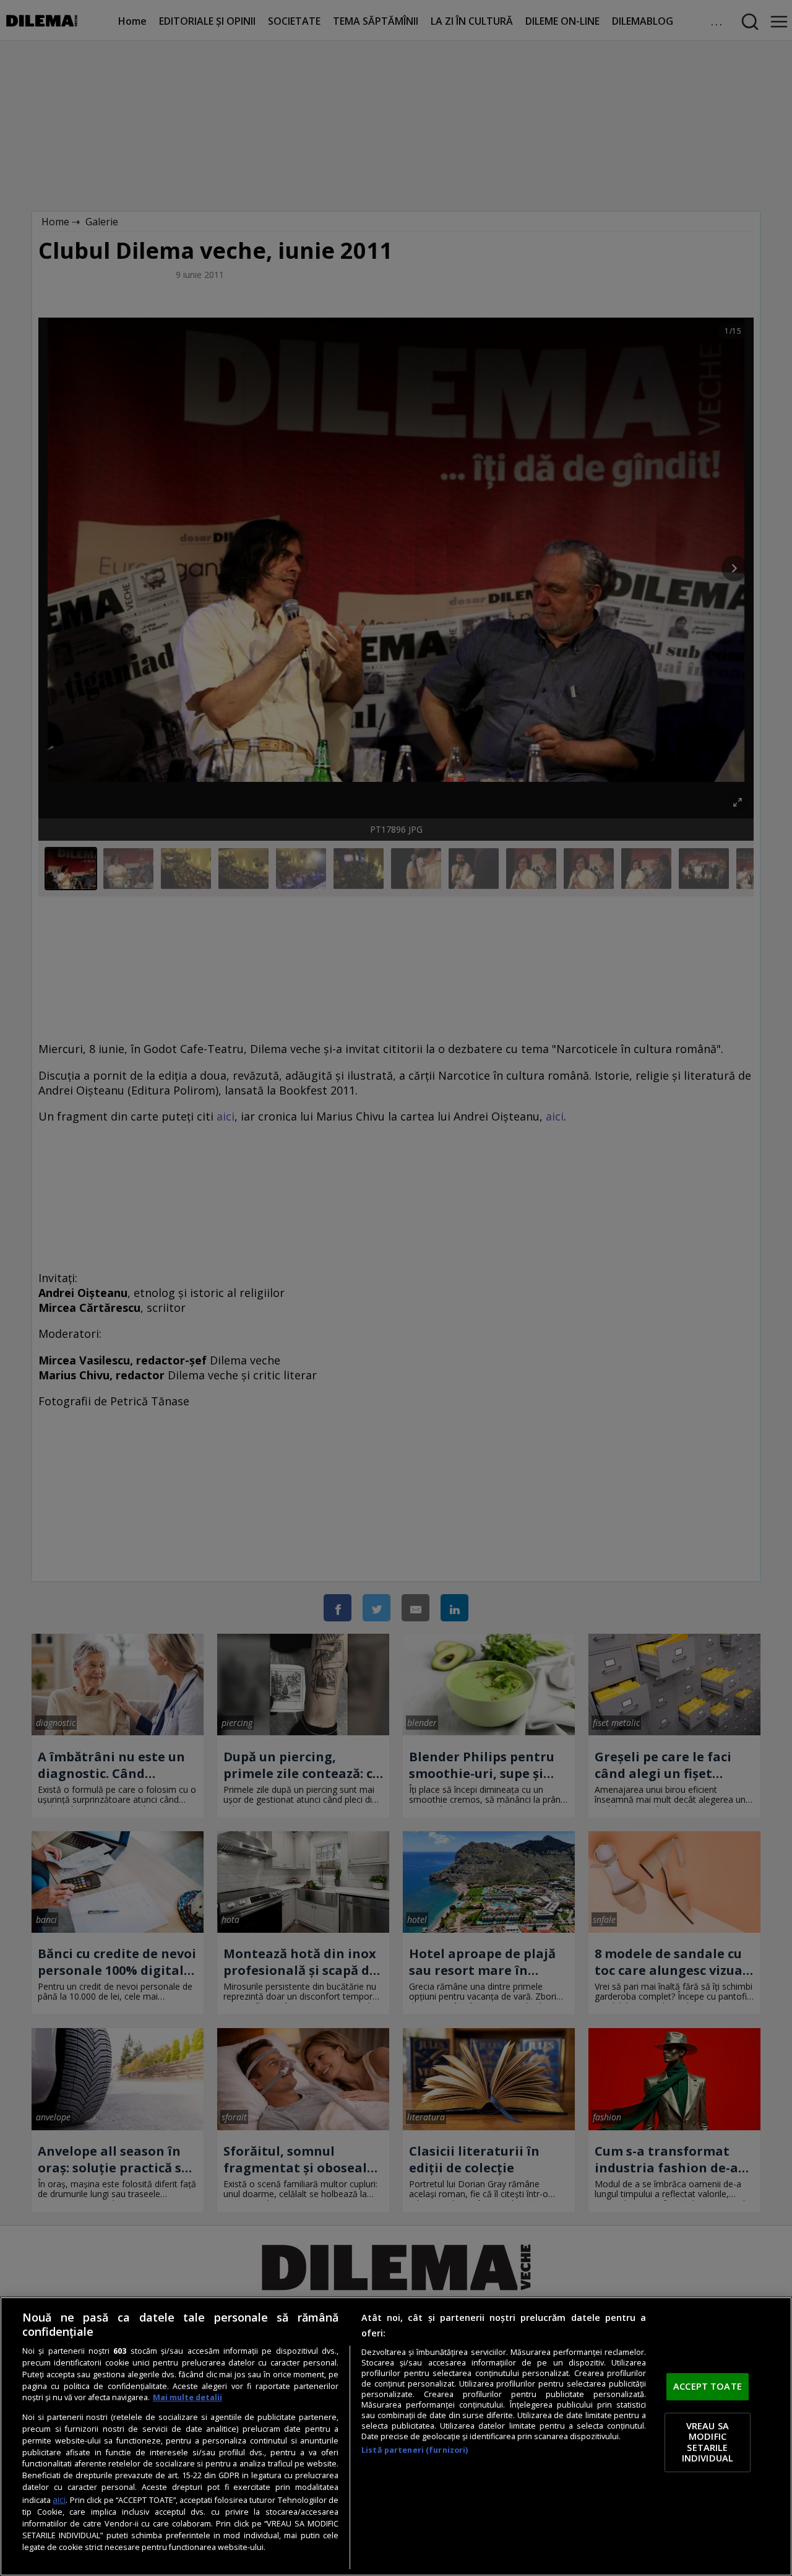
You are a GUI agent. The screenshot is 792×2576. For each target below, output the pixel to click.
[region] (396, 2436)
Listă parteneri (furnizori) (415, 2450)
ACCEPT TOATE (708, 2387)
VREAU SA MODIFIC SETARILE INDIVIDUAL (708, 2442)
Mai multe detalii (187, 2397)
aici (59, 2500)
